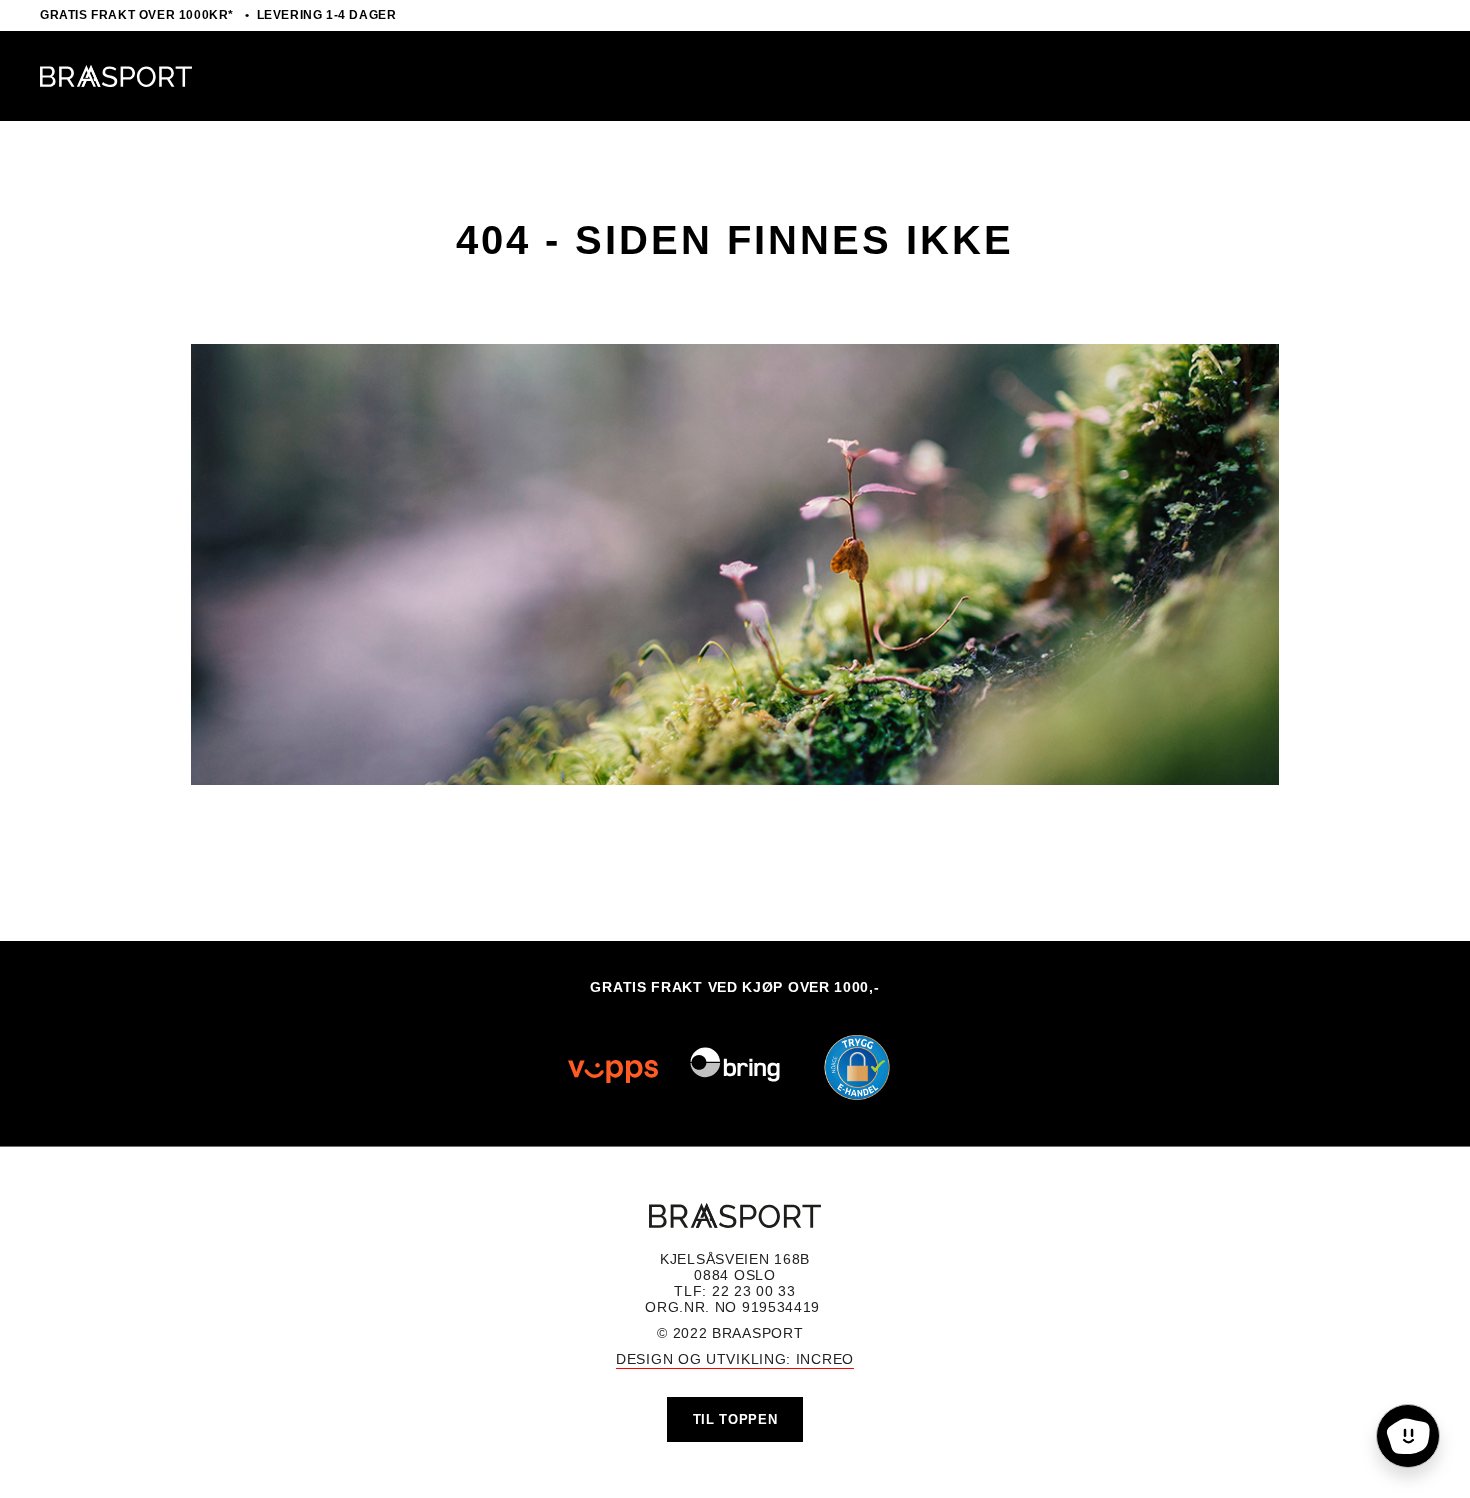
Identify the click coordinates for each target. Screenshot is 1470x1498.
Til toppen (735, 1419)
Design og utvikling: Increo (735, 1359)
